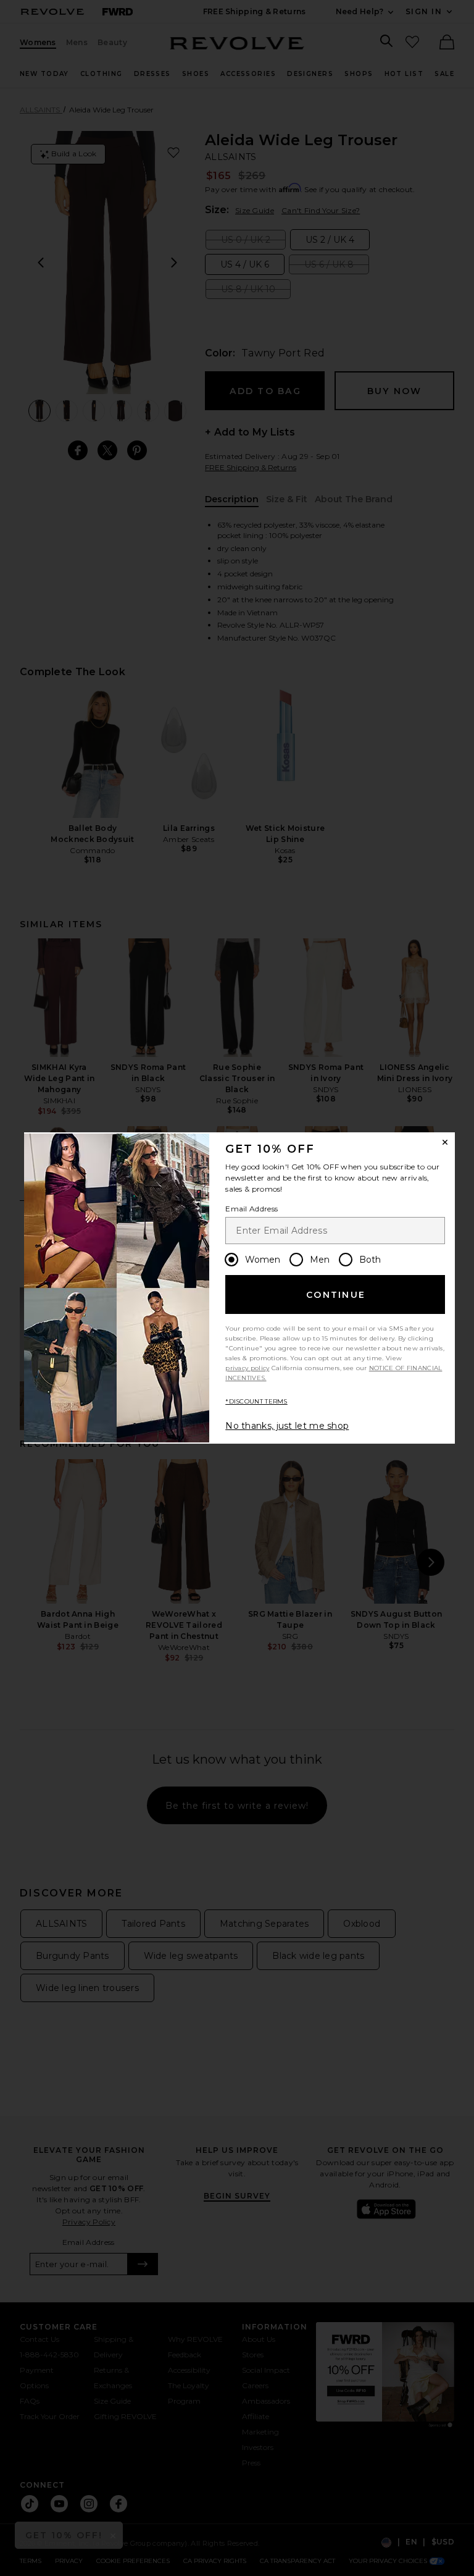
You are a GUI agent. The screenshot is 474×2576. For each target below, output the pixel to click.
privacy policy (247, 1368)
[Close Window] (445, 1142)
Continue (336, 1295)
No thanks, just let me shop (287, 1426)
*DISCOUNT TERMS (256, 1401)
